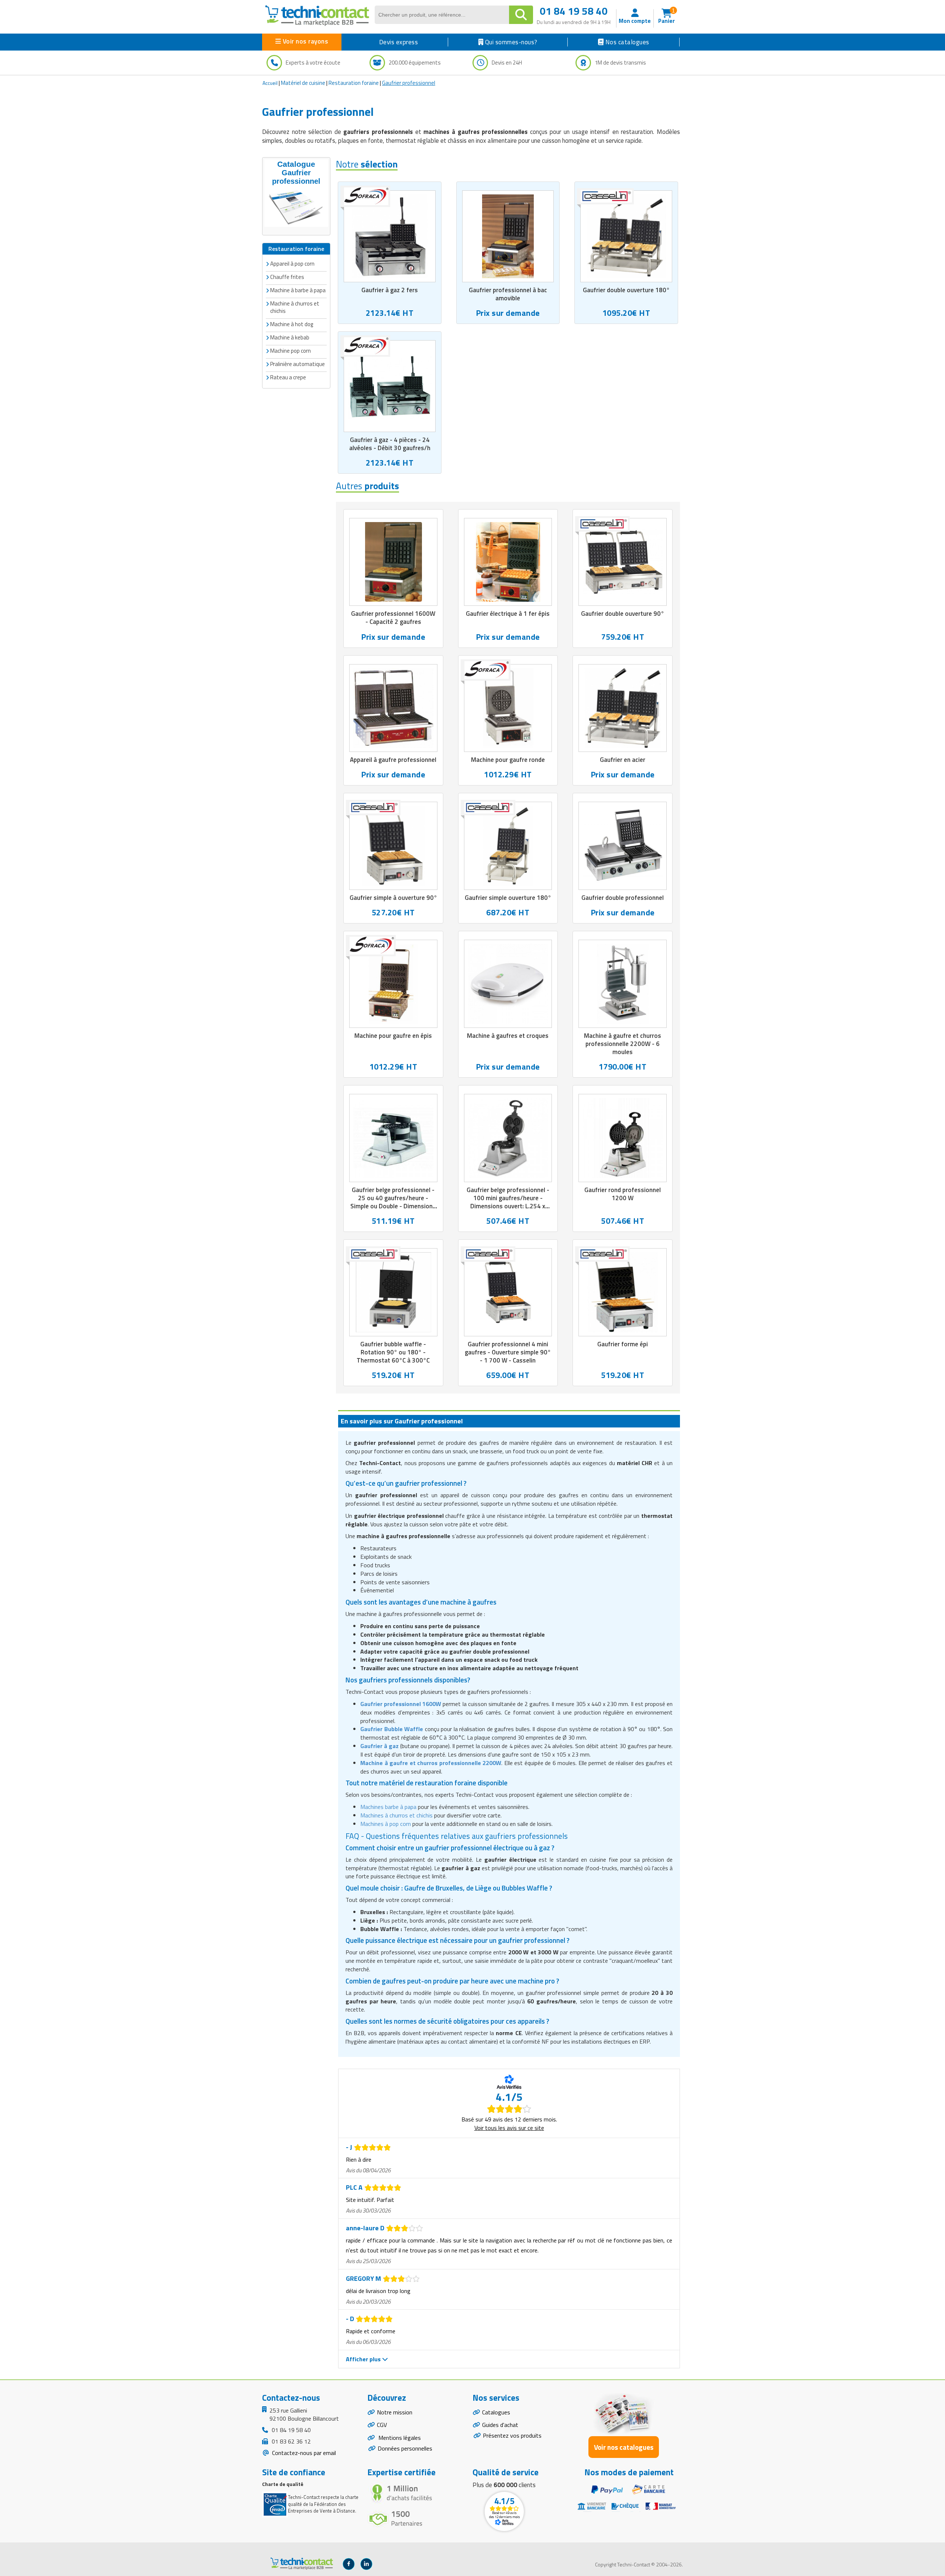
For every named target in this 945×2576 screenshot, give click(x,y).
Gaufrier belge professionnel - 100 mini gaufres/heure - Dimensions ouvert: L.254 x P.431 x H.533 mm (508, 1202)
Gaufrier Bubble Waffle (392, 1729)
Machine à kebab (290, 337)
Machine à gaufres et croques (508, 1036)
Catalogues (496, 2412)
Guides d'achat (500, 2425)
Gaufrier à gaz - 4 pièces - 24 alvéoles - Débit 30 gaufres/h (390, 444)
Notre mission (395, 2412)
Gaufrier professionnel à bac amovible (508, 294)
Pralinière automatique (298, 364)
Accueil (270, 83)
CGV (382, 2425)
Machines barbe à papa (388, 1807)
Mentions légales (399, 2438)
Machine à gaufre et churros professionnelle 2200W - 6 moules (623, 1044)
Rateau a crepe (288, 377)
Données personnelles (405, 2448)
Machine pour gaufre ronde (508, 760)
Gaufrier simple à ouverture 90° (393, 898)
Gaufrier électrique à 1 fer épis (508, 614)
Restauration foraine (354, 83)
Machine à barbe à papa (298, 290)
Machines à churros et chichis (396, 1815)
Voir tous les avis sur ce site (509, 2128)
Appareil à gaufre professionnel (393, 760)
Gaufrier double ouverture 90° (623, 614)
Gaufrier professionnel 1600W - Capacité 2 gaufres (393, 618)
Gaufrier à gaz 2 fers (390, 290)
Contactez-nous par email (303, 2453)
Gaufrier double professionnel (623, 898)
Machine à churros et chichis (295, 307)
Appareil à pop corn (292, 264)
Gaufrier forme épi (623, 1344)
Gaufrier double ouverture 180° (626, 290)
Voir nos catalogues (624, 2447)
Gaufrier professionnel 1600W (401, 1704)
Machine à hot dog (292, 324)
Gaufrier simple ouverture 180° (508, 898)
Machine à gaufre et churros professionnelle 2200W (431, 1763)
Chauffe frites (287, 277)
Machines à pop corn (386, 1824)
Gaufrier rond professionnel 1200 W (623, 1194)
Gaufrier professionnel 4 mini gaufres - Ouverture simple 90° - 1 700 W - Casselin (508, 1352)
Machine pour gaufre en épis (393, 1036)
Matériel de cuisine (303, 83)
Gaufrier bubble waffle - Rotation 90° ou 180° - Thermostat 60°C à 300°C (393, 1352)
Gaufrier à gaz (379, 1746)
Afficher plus (364, 2359)
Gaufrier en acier (623, 760)
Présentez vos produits (512, 2435)
